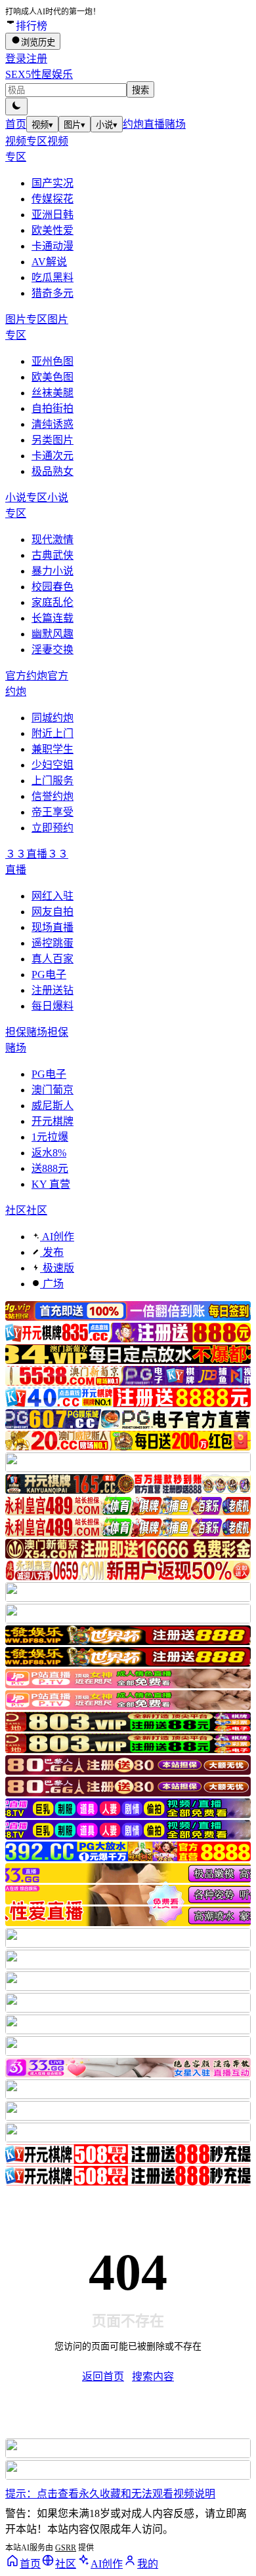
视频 (42, 125)
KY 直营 (51, 1184)
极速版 (57, 1268)
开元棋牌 (53, 1121)
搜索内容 (153, 2377)
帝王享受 (53, 812)
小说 (107, 125)
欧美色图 (53, 377)
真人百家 (53, 959)
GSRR (66, 2548)
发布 (52, 1252)
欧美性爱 (53, 230)
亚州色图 (53, 361)
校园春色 (53, 587)
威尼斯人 (53, 1106)
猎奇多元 (53, 293)
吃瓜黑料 (53, 277)
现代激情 (53, 540)
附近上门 (53, 733)
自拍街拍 (53, 408)
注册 (37, 59)
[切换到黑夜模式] (16, 106)
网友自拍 (53, 912)
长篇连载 (53, 618)
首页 (16, 124)
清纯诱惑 (53, 424)
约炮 (133, 124)
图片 (75, 125)
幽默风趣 (53, 634)
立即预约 (53, 828)
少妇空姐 (53, 765)
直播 (154, 124)
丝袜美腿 (53, 393)
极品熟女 (53, 471)
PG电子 (49, 975)
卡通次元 (53, 456)
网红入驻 (53, 896)
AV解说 (49, 262)
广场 (52, 1284)
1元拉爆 (50, 1137)
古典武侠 (53, 555)
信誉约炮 (53, 796)
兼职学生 (53, 749)
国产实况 (53, 183)
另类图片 (53, 440)
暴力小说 (53, 571)
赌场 (175, 124)
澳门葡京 (53, 1090)
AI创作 (57, 1237)
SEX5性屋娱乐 (39, 74)
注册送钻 (53, 990)
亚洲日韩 (53, 215)
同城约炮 (53, 718)
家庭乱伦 (53, 602)
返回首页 (103, 2377)
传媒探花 (53, 199)
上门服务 (53, 781)
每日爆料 (53, 1006)
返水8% (49, 1153)
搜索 (140, 90)
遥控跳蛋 (53, 943)
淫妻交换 (53, 650)
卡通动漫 (53, 246)
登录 (16, 59)
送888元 (50, 1168)
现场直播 (53, 927)
